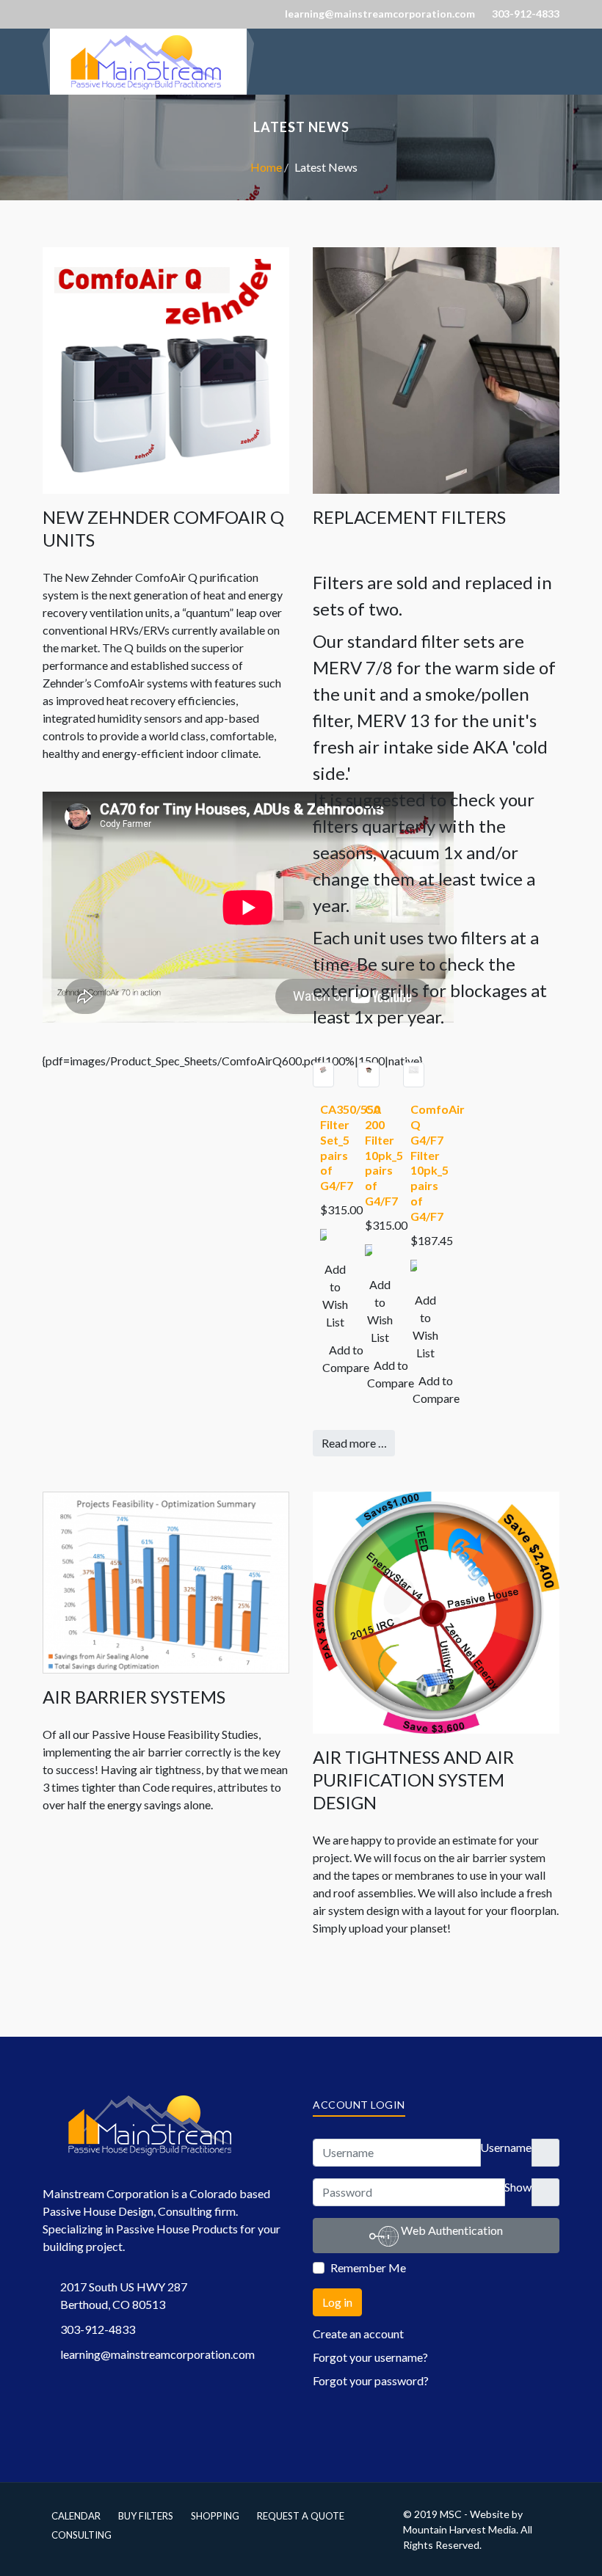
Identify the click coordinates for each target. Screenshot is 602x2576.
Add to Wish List (335, 1295)
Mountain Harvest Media (460, 2529)
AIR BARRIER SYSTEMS (134, 1697)
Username (506, 2147)
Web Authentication (451, 2230)
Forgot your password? (371, 2380)
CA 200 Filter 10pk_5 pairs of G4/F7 (384, 1155)
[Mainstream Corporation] (148, 37)
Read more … (354, 1443)
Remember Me (368, 2267)
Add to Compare (346, 1358)
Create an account (359, 2334)
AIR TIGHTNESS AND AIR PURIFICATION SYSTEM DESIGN (413, 1780)
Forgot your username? (370, 2357)
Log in (337, 2302)
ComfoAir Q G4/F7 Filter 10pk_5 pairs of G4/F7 (438, 1163)
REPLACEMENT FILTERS (409, 517)
